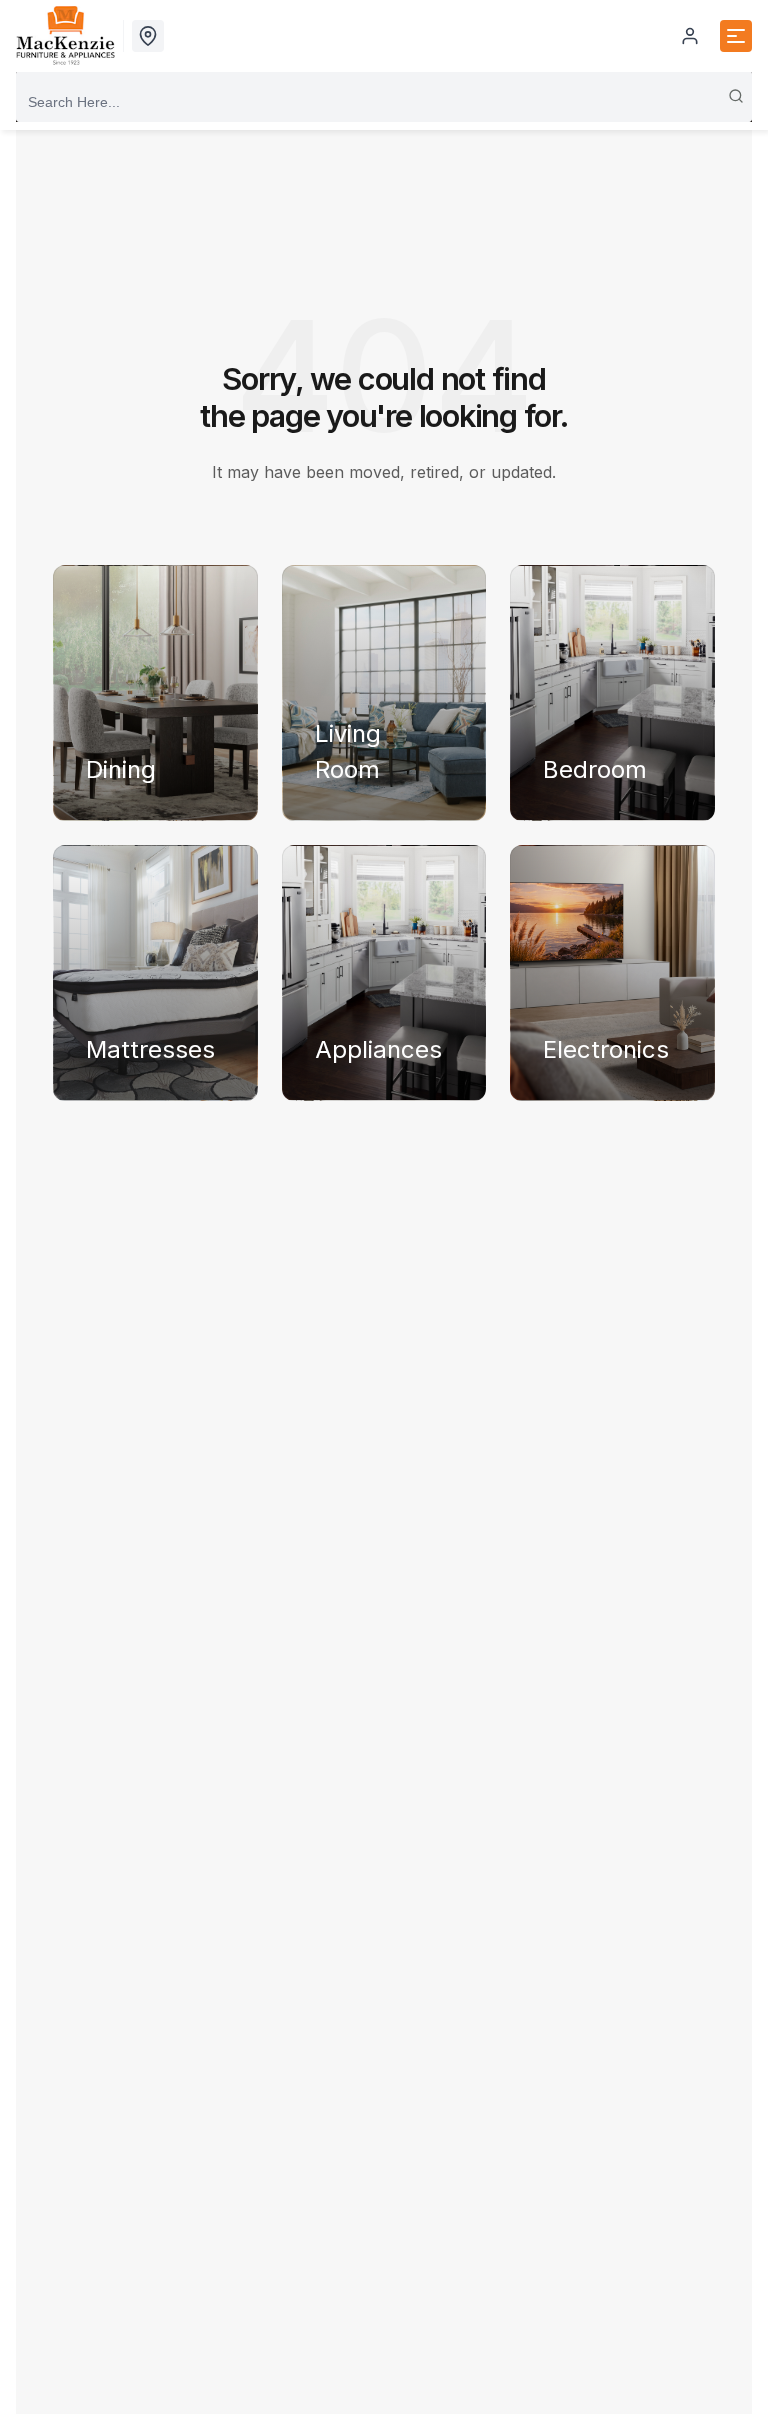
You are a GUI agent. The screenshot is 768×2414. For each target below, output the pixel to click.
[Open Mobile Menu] (736, 36)
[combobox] (384, 102)
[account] (690, 36)
